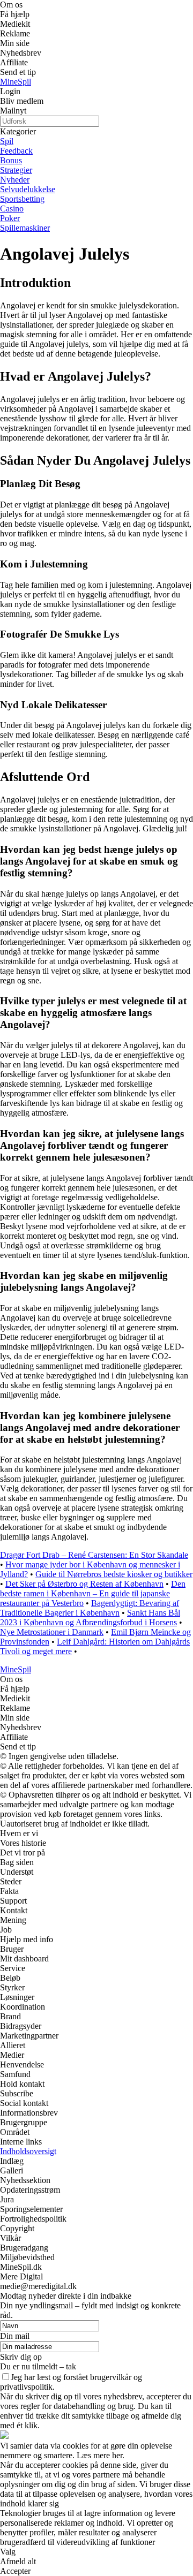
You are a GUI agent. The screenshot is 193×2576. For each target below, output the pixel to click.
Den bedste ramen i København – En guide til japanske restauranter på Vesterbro (93, 1593)
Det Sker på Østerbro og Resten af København (84, 1584)
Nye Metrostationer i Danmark (52, 1632)
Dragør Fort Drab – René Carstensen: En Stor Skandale (94, 1555)
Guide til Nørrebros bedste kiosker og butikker (114, 1574)
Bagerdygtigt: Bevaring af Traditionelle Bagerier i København (90, 1608)
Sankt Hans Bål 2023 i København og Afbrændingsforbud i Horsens (90, 1617)
